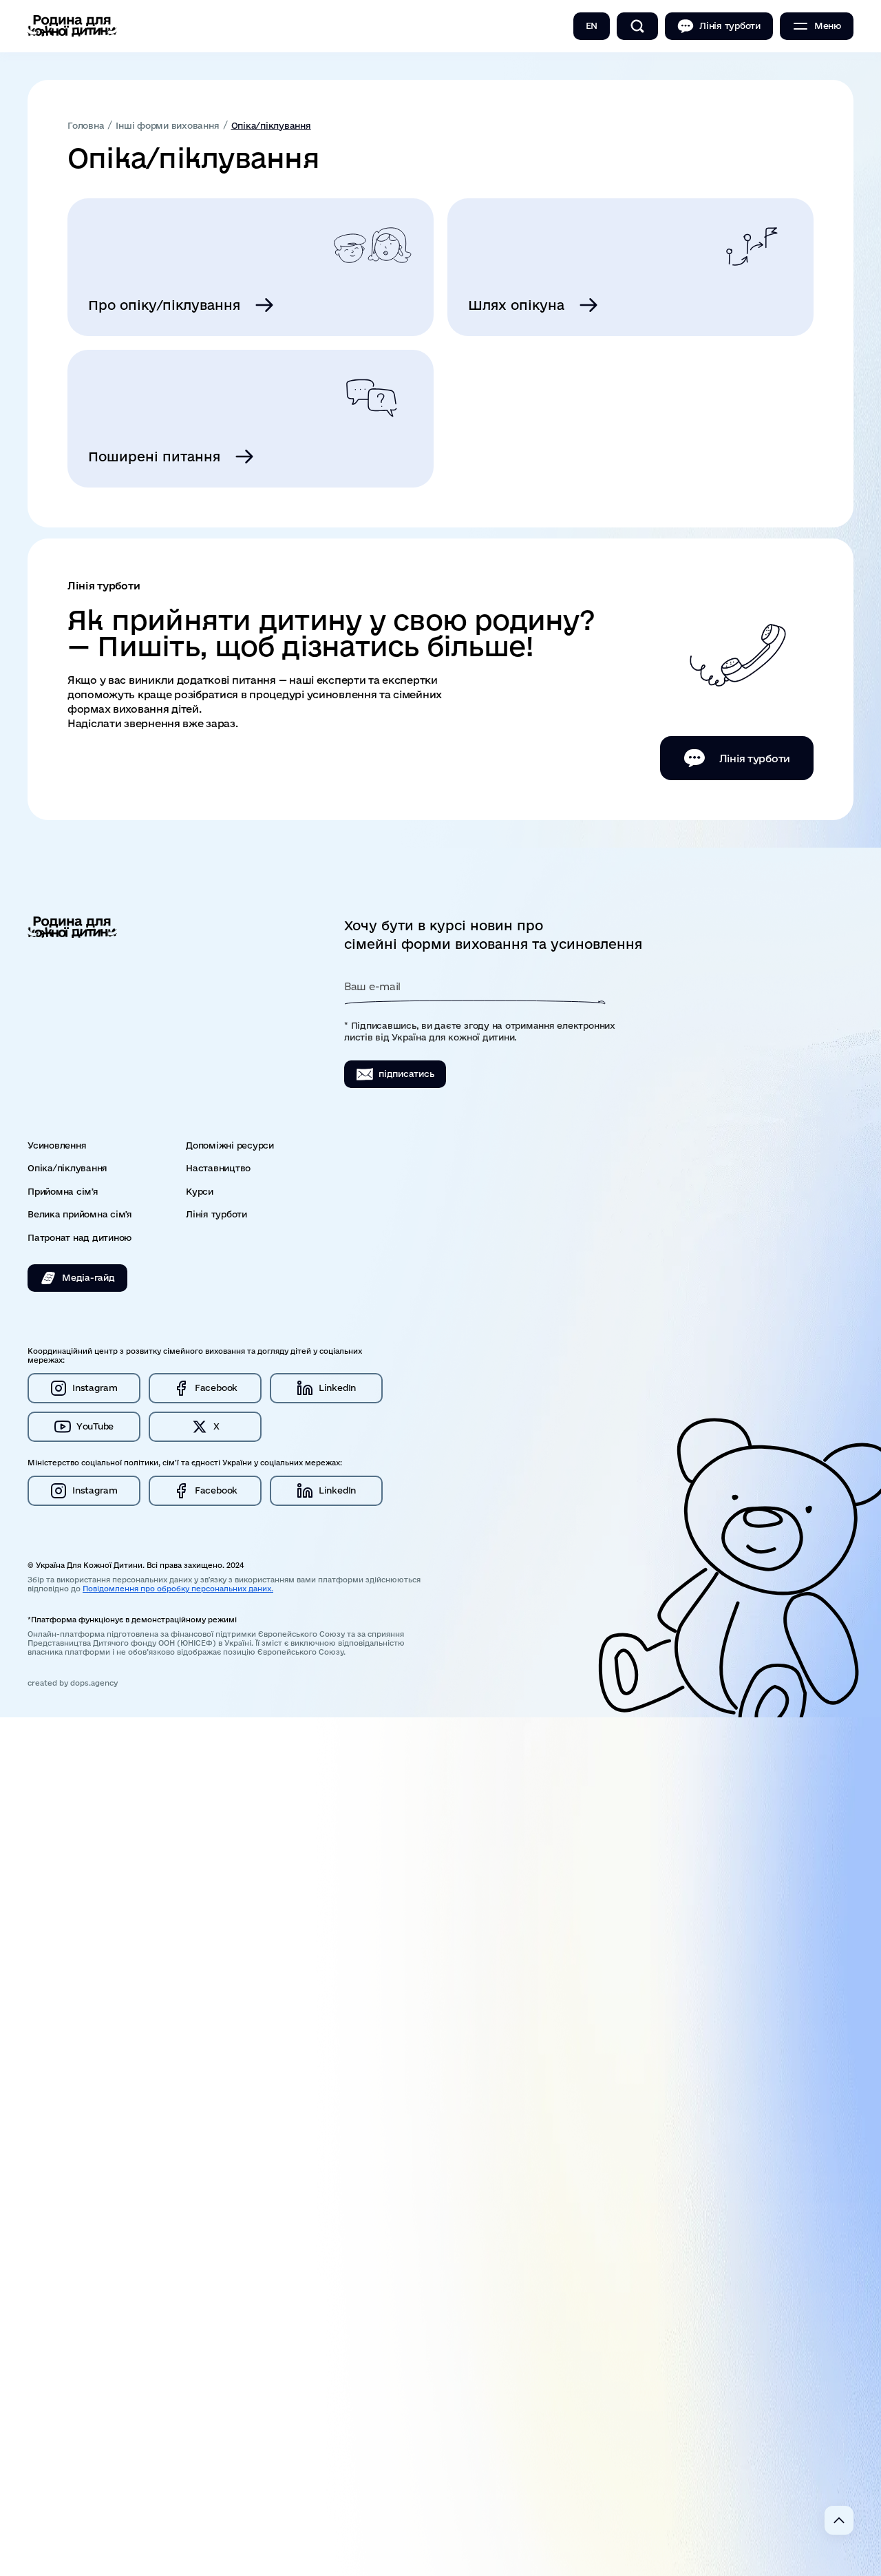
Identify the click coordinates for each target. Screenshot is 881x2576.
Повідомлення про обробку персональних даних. (178, 1589)
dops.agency (94, 1683)
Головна (86, 126)
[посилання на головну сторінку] (72, 26)
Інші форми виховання (167, 126)
